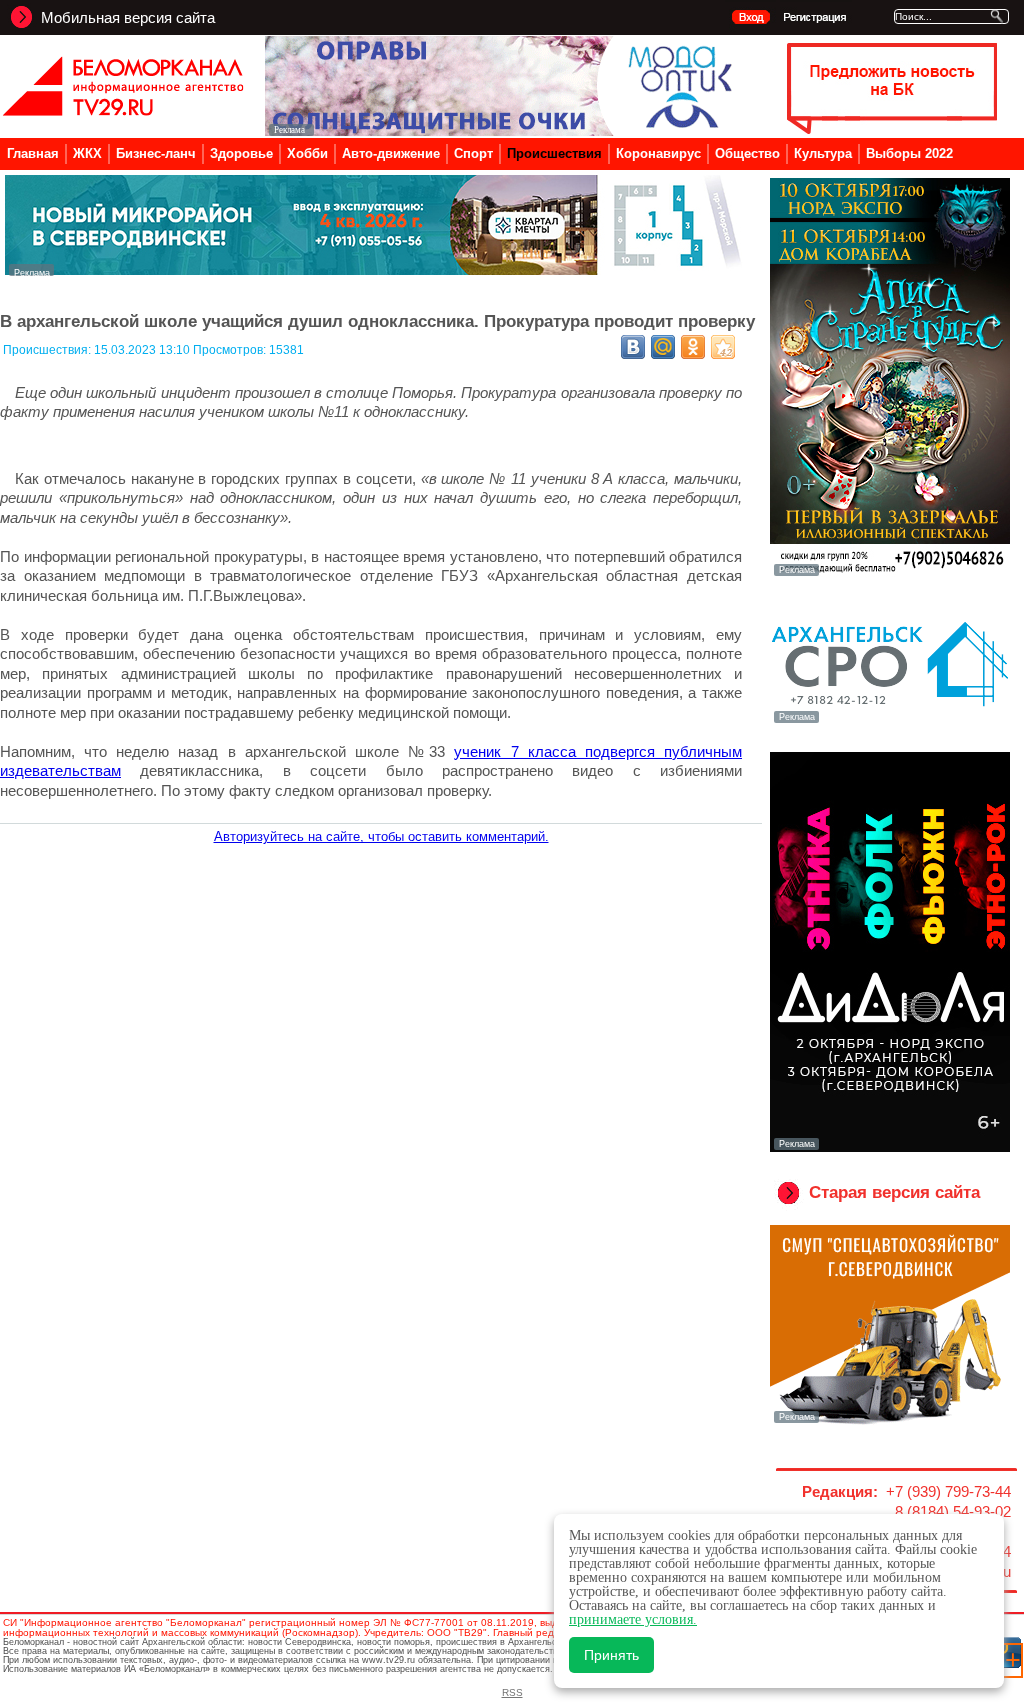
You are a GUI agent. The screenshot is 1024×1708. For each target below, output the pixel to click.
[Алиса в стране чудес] (890, 574)
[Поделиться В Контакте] (633, 347)
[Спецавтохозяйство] (890, 1421)
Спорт (473, 153)
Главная (33, 153)
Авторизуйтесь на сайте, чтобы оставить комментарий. (381, 836)
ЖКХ (87, 153)
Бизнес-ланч (156, 153)
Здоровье (241, 153)
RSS (512, 1692)
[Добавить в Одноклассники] (693, 347)
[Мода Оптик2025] (503, 130)
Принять (611, 1655)
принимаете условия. (633, 1619)
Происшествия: (48, 350)
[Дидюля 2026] (890, 1148)
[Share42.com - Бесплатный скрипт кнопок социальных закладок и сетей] (723, 347)
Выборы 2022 (909, 153)
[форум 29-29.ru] (890, 721)
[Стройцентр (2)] (375, 270)
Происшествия (554, 153)
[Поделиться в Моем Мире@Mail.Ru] (663, 347)
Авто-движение (391, 153)
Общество (747, 153)
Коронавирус (658, 153)
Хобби (307, 153)
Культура (823, 153)
